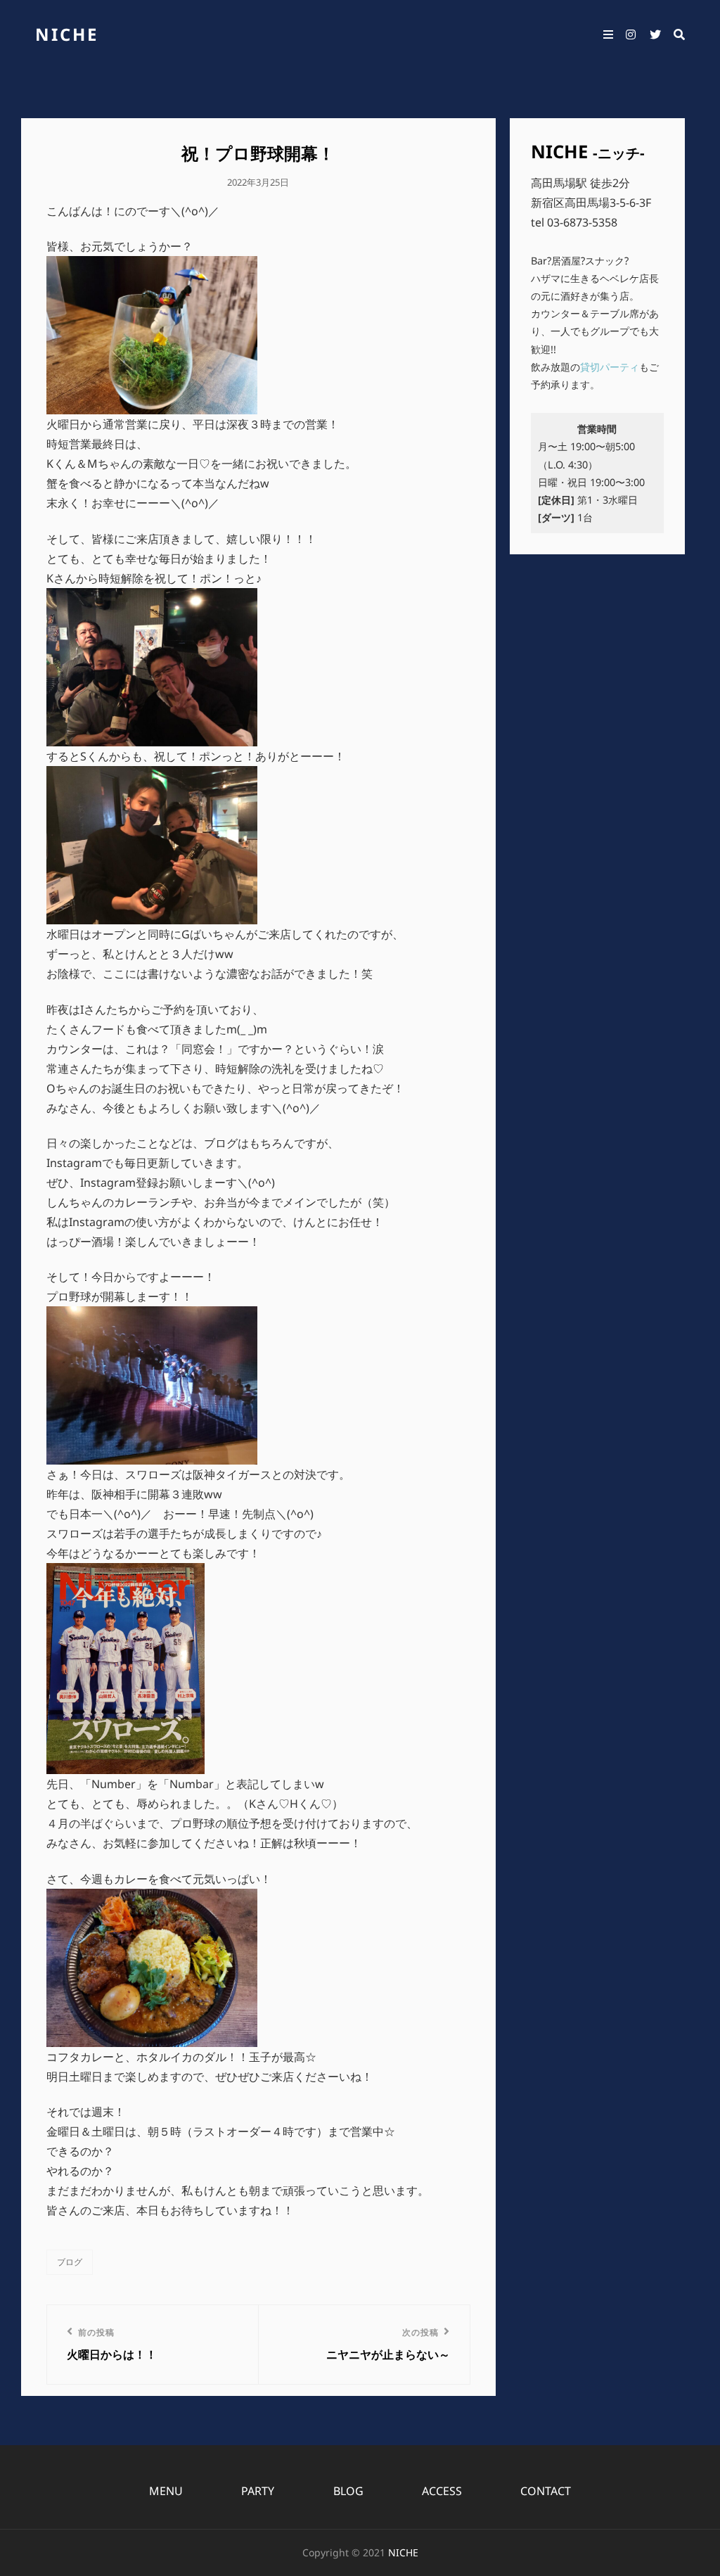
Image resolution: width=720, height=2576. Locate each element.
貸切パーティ (610, 367)
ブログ (70, 2262)
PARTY (258, 2491)
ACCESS (442, 2491)
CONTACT (546, 2491)
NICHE (67, 34)
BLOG (348, 2491)
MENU (166, 2491)
